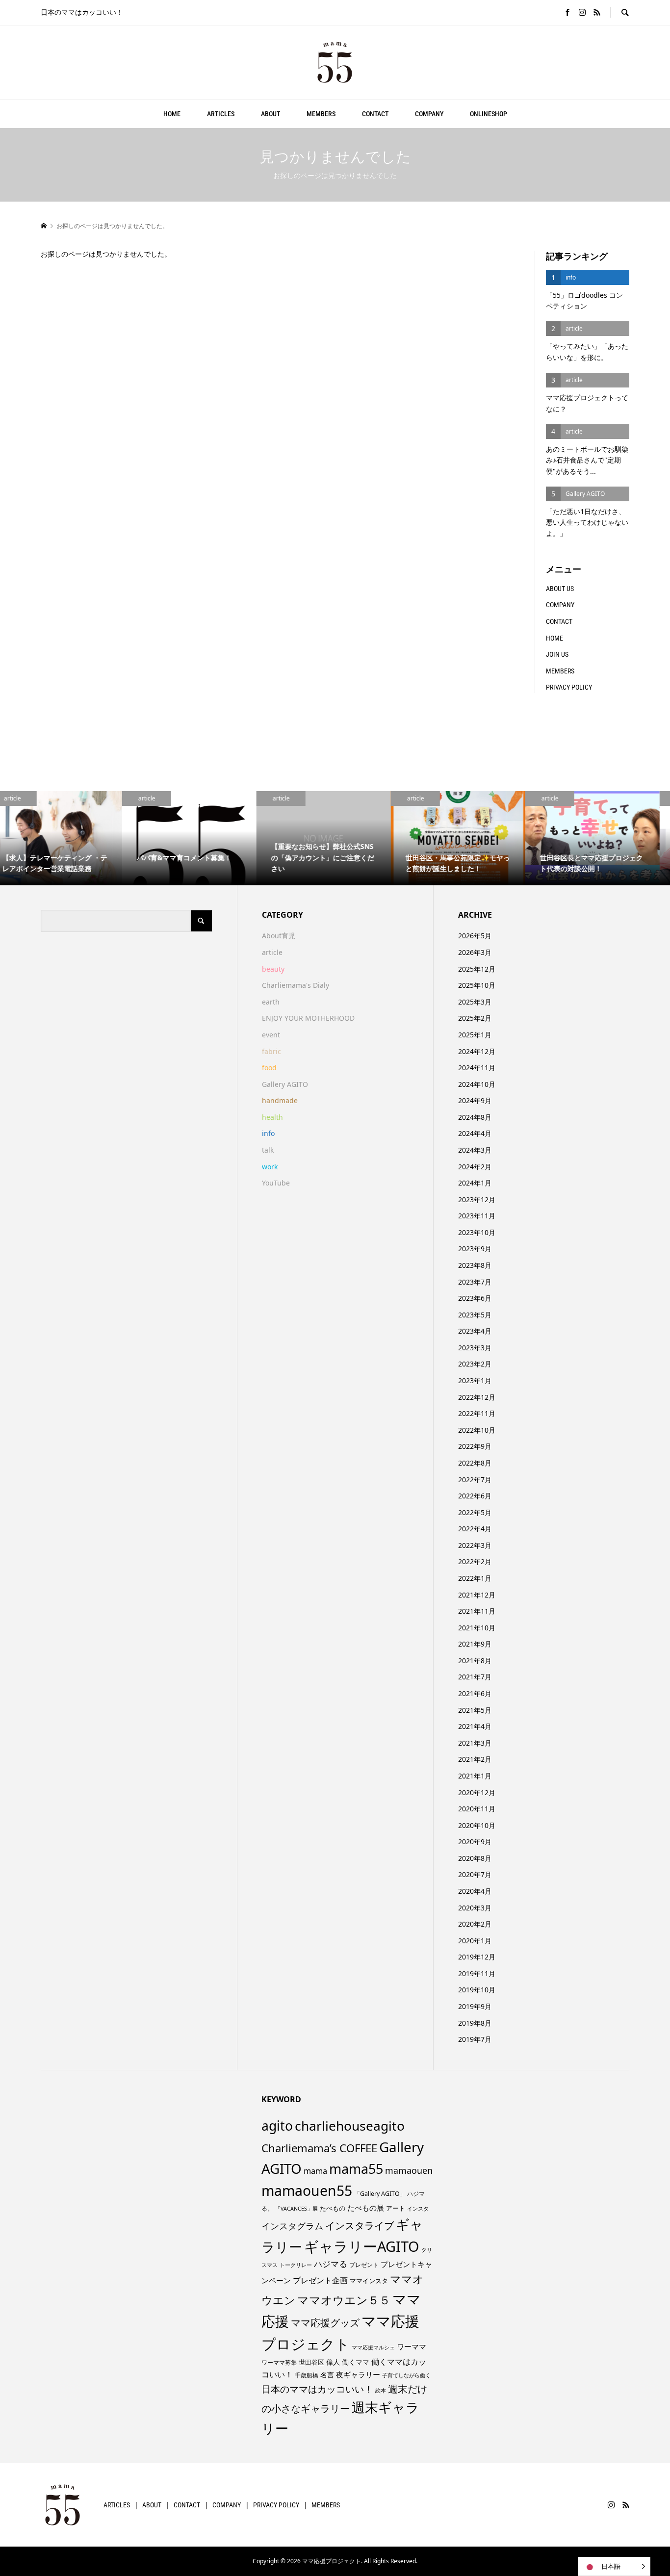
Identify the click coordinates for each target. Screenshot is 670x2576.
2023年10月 (477, 1232)
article (272, 952)
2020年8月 (475, 1858)
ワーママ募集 (279, 2362)
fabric (271, 1051)
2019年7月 (475, 2039)
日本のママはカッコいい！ (317, 2389)
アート (396, 2208)
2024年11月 (477, 1068)
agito (277, 2126)
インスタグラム (292, 2226)
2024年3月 (475, 1150)
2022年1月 (475, 1578)
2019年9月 (475, 2006)
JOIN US (557, 654)
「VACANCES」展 (296, 2209)
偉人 (333, 2362)
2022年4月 (475, 1529)
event (271, 1035)
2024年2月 (475, 1167)
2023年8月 (475, 1265)
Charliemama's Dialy (296, 985)
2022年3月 (475, 1545)
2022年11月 (477, 1413)
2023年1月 (475, 1380)
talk (268, 1150)
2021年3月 (475, 1743)
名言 (327, 2375)
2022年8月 (475, 1463)
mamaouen (409, 2170)
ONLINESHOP (489, 114)
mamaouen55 (307, 2190)
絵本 (381, 2390)
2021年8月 (475, 1661)
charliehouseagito (350, 2126)
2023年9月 (475, 1249)
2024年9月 (475, 1100)
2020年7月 (475, 1874)
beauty (273, 969)
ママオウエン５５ (344, 2300)
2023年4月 (475, 1331)
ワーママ (412, 2346)
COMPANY (429, 114)
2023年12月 (477, 1199)
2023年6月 (475, 1298)
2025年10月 (477, 985)
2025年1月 (475, 1035)
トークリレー (296, 2265)
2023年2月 (475, 1364)
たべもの (333, 2208)
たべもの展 (366, 2208)
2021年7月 (475, 1677)
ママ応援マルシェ (373, 2347)
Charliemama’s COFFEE (319, 2148)
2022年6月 (475, 1496)
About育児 (279, 936)
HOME (172, 114)
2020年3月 (475, 1908)
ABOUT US (560, 589)
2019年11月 (477, 1973)
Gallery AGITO (285, 1084)
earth (271, 1002)
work (270, 1167)
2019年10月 (477, 1990)
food (269, 1068)
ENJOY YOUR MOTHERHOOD (308, 1018)
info (268, 1133)
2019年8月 (475, 2023)
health (272, 1117)
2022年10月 (477, 1430)
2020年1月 (475, 1941)
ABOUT (271, 114)
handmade (280, 1100)
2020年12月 (477, 1792)
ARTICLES (221, 114)
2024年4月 (475, 1133)
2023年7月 (475, 1282)
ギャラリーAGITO (362, 2246)
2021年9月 (475, 1644)
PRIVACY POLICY (569, 687)
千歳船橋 (307, 2375)
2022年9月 (475, 1446)
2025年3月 (475, 1002)
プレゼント (364, 2265)
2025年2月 (475, 1018)
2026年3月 (475, 952)
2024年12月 (477, 1051)
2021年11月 (477, 1611)
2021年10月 (477, 1628)
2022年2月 (475, 1561)
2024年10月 (477, 1084)
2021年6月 (475, 1693)
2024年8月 (475, 1117)
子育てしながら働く (406, 2375)
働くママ (356, 2362)
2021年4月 (475, 1726)
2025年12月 (477, 969)
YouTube (276, 1183)
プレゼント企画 (320, 2280)
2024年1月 (475, 1183)
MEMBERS (321, 114)
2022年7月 (475, 1480)
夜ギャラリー (358, 2374)
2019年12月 (477, 1957)
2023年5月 (475, 1315)
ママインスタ (369, 2281)
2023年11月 (477, 1216)
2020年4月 (475, 1891)
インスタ (418, 2209)
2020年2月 (475, 1924)
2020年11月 (477, 1809)
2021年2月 (475, 1759)
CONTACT (375, 114)
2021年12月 (477, 1595)
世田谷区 (311, 2362)
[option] (67, 838)
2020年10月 (477, 1825)
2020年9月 (475, 1842)
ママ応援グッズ (325, 2323)
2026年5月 (475, 936)
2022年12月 (477, 1397)
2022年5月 (475, 1512)
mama (315, 2171)
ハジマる (331, 2264)
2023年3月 (475, 1348)
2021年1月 (475, 1776)
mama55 (356, 2169)
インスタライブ (360, 2226)
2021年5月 (475, 1710)
